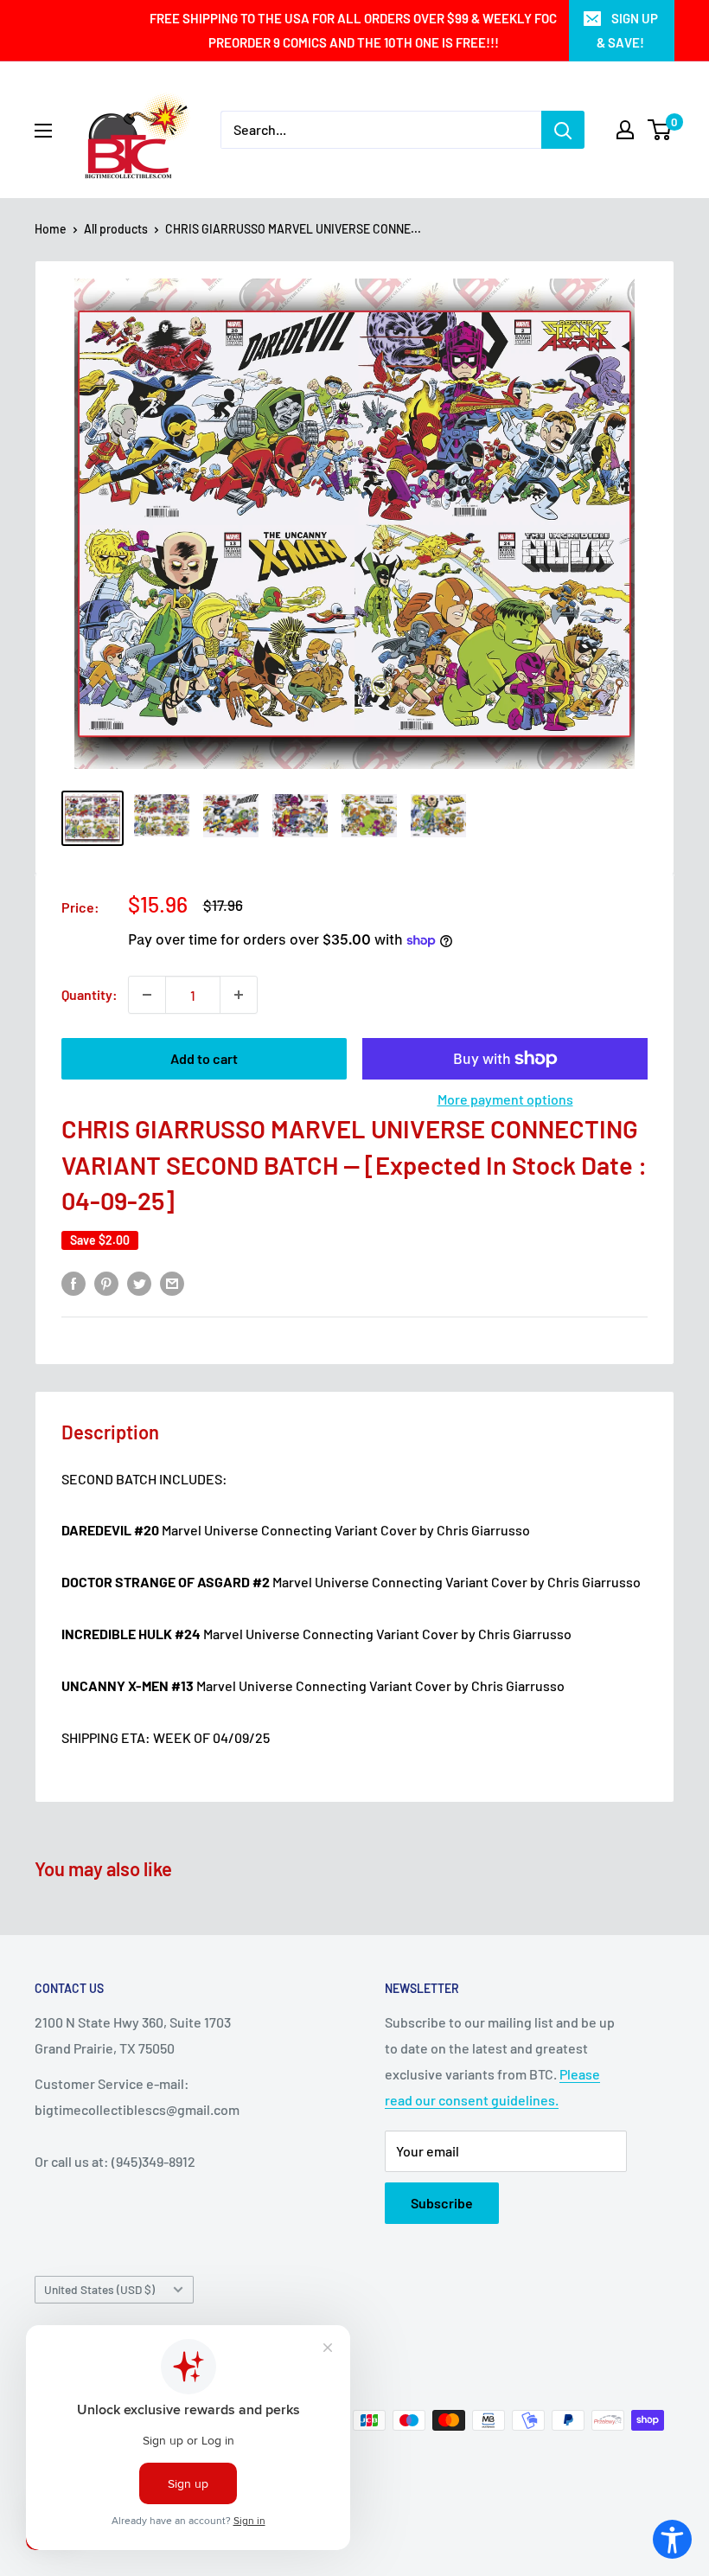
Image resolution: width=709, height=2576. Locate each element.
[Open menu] (43, 131)
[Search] (563, 130)
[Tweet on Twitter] (139, 1282)
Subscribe (442, 2203)
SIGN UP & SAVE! (627, 30)
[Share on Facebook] (73, 1282)
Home (51, 229)
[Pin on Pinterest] (106, 1282)
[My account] (625, 130)
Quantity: (89, 994)
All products (116, 229)
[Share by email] (172, 1282)
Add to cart (204, 1058)
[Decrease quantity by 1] (147, 995)
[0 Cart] (660, 130)
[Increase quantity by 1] (239, 995)
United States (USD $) (99, 2289)
